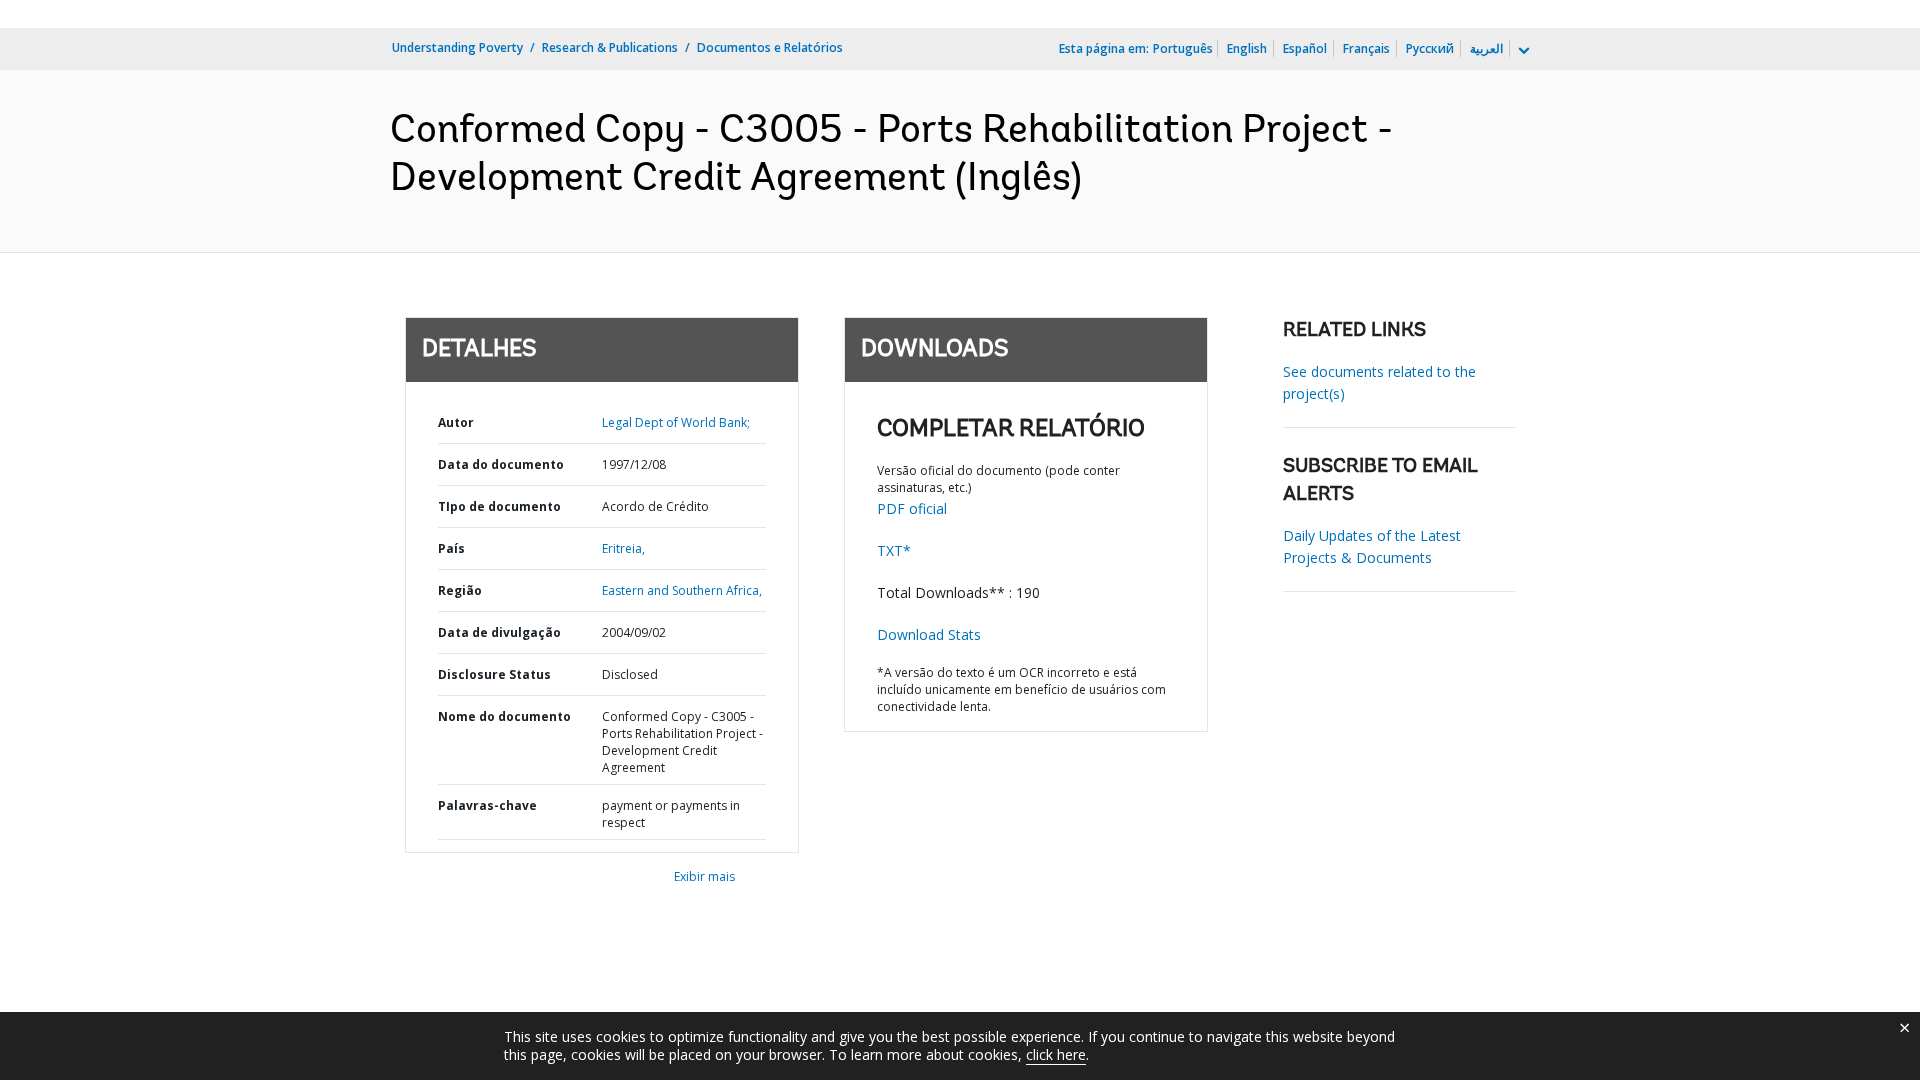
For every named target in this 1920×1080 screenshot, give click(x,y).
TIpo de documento (499, 506)
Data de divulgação (499, 632)
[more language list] (1522, 51)
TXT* (894, 550)
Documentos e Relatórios (770, 47)
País (451, 548)
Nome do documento (504, 716)
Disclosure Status (494, 674)
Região (460, 590)
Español (1305, 48)
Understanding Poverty (457, 47)
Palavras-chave (487, 805)
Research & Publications (610, 47)
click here (1056, 1054)
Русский (1430, 48)
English (1247, 48)
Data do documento (501, 464)
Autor (456, 422)
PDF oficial (912, 508)
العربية (1486, 48)
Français (1366, 48)
